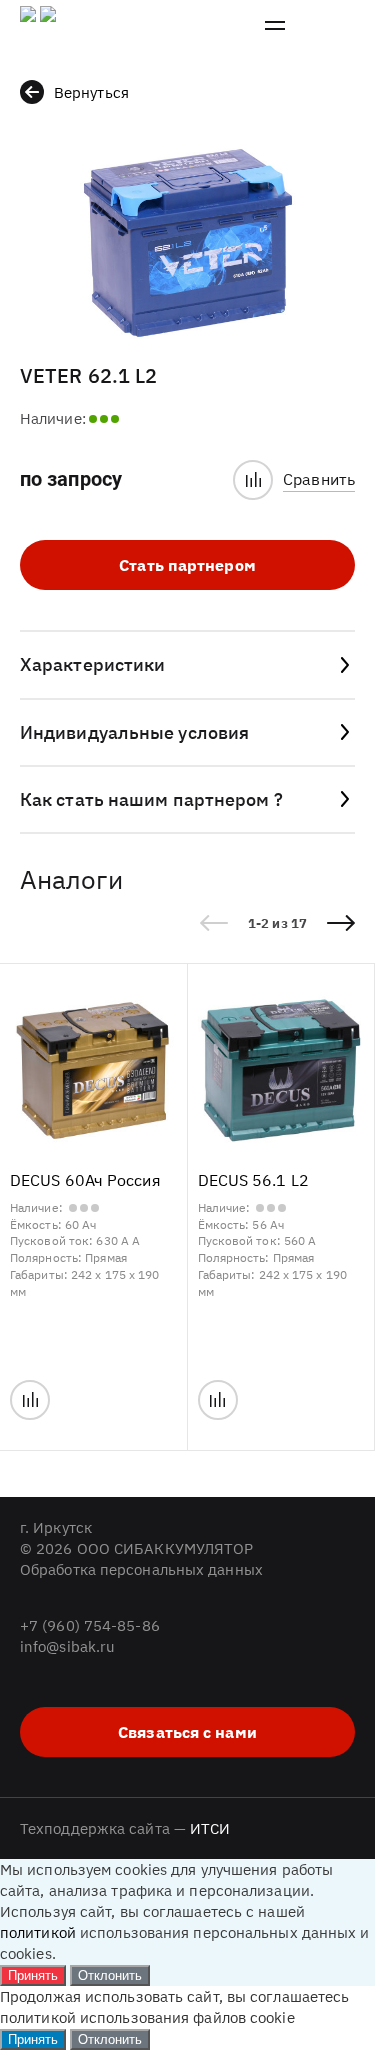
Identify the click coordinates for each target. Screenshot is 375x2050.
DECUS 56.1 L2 (253, 1180)
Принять (33, 1975)
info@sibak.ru (67, 1646)
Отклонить (110, 1975)
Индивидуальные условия (134, 732)
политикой (38, 1932)
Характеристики (92, 664)
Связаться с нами (187, 1732)
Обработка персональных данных (141, 1569)
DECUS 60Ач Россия (85, 1180)
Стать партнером (187, 565)
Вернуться (91, 92)
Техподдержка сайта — (125, 1828)
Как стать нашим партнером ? (151, 799)
